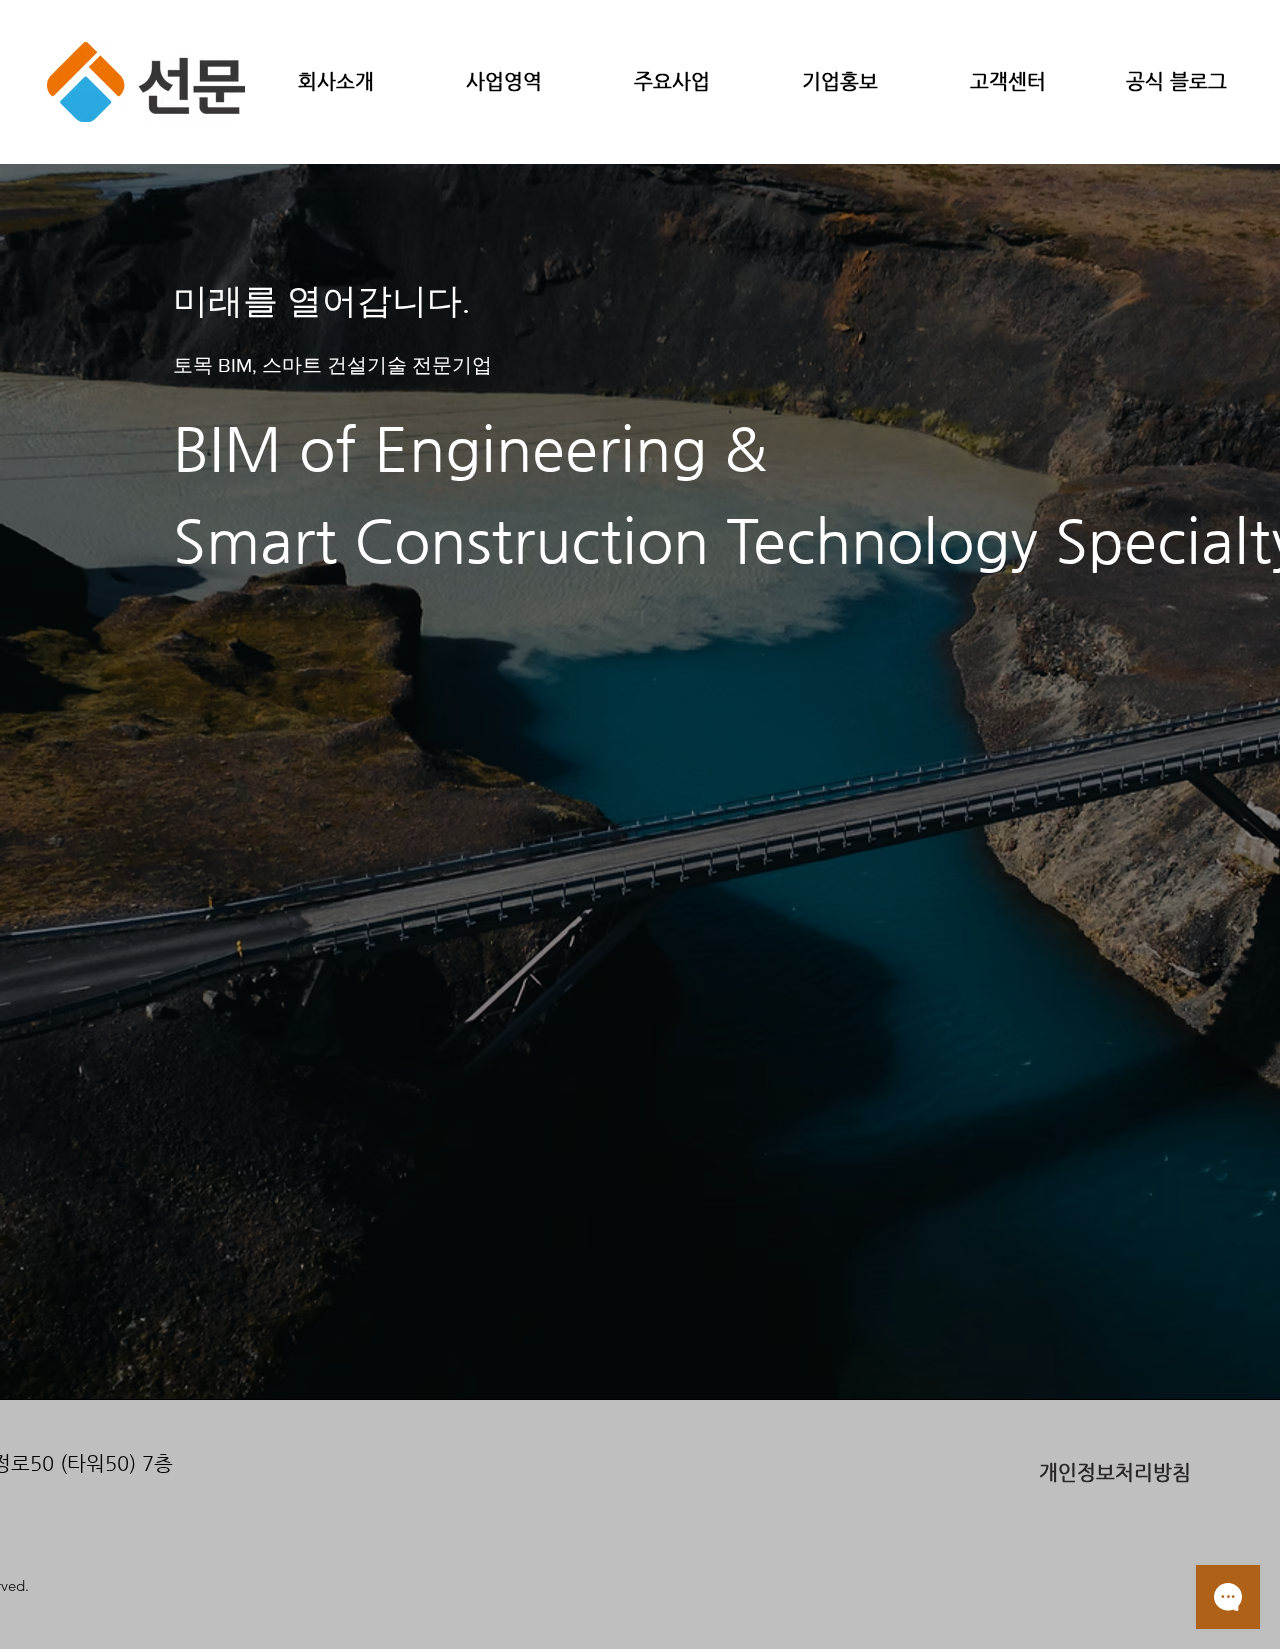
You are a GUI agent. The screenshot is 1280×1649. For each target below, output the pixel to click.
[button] (336, 82)
